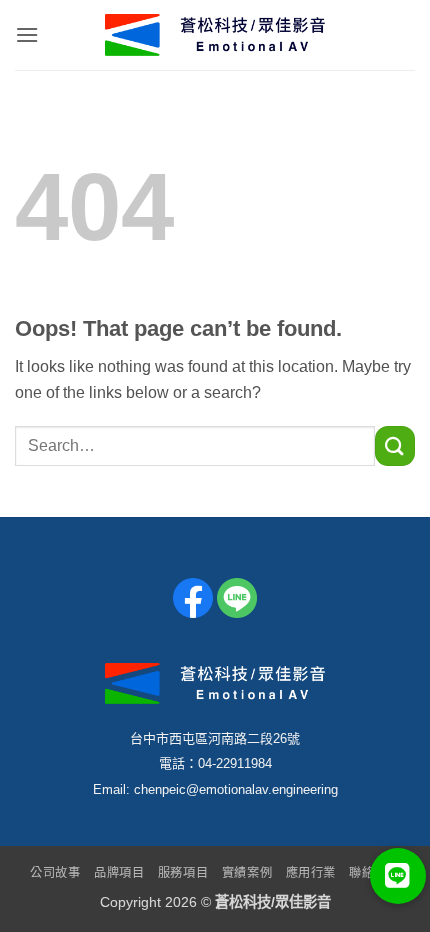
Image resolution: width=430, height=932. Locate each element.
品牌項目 (119, 873)
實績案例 (247, 873)
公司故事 (55, 873)
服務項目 (183, 873)
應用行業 (311, 873)
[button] (27, 34)
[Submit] (395, 445)
